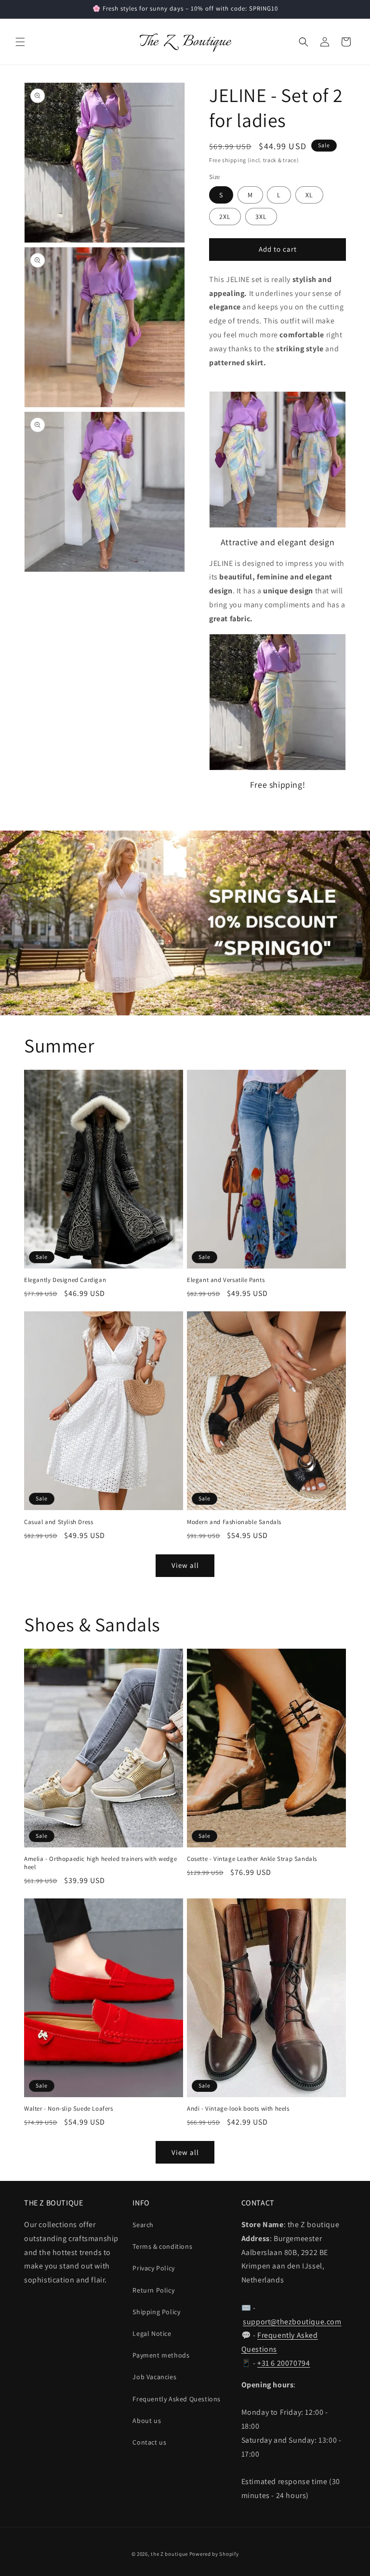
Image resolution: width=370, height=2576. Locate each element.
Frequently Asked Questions (177, 2399)
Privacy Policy (153, 2268)
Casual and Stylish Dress (59, 1522)
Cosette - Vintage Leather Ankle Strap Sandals (252, 1859)
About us (147, 2421)
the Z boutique (169, 2554)
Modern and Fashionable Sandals (234, 1522)
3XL (261, 217)
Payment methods (161, 2355)
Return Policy (153, 2290)
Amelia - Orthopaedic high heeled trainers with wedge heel (100, 1863)
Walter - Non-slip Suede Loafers (69, 2109)
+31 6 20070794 (284, 2363)
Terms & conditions (162, 2246)
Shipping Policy (156, 2312)
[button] (20, 42)
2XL (225, 217)
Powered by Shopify (214, 2554)
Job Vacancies (154, 2377)
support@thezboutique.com (292, 2322)
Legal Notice (152, 2333)
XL (309, 195)
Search (143, 2225)
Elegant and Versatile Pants (226, 1280)
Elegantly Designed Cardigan (65, 1280)
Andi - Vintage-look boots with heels (238, 2109)
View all (185, 1565)
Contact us (149, 2442)
